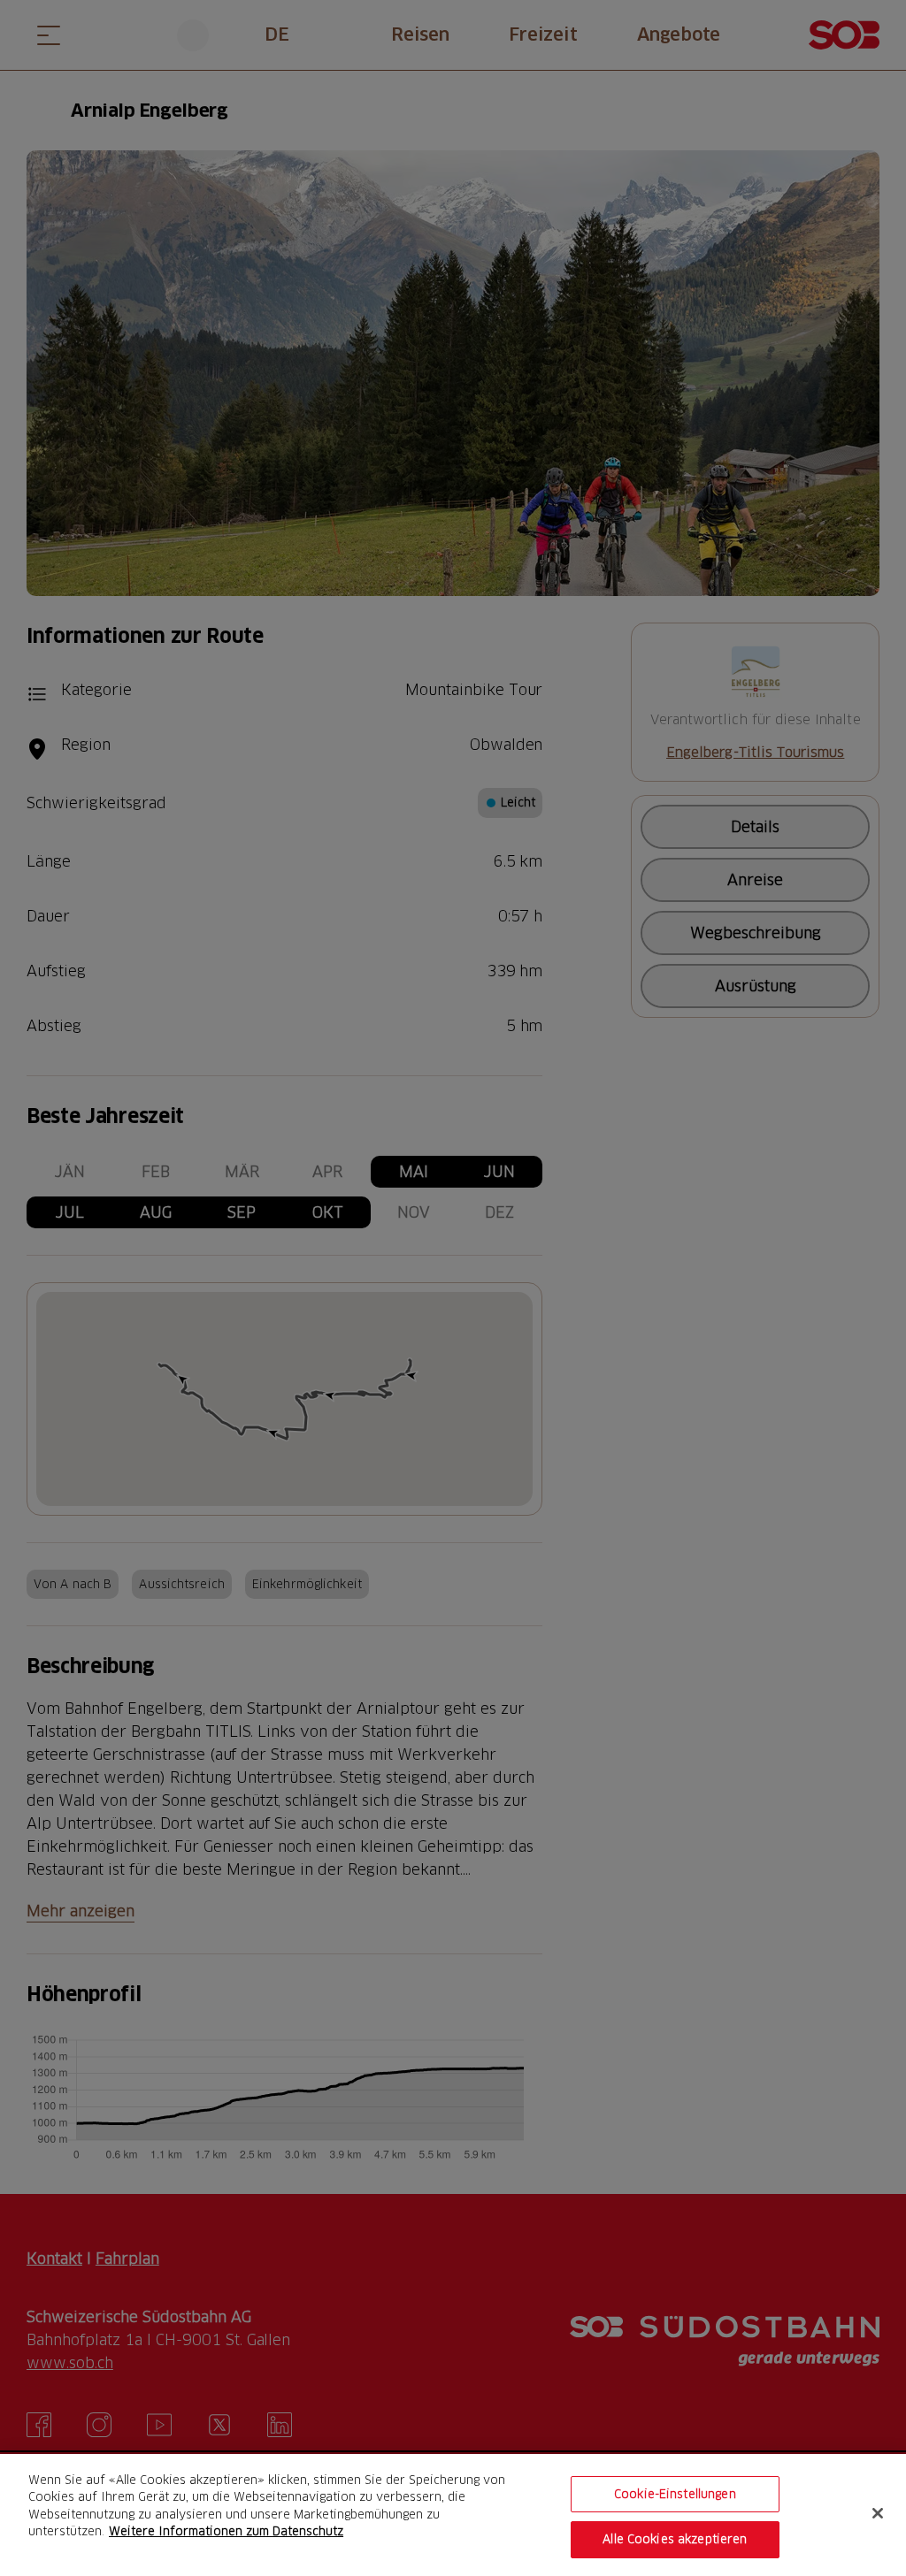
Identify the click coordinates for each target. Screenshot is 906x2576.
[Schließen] (878, 2513)
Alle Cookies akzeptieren (675, 2539)
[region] (453, 2515)
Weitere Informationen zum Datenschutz (226, 2531)
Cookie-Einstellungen (675, 2494)
